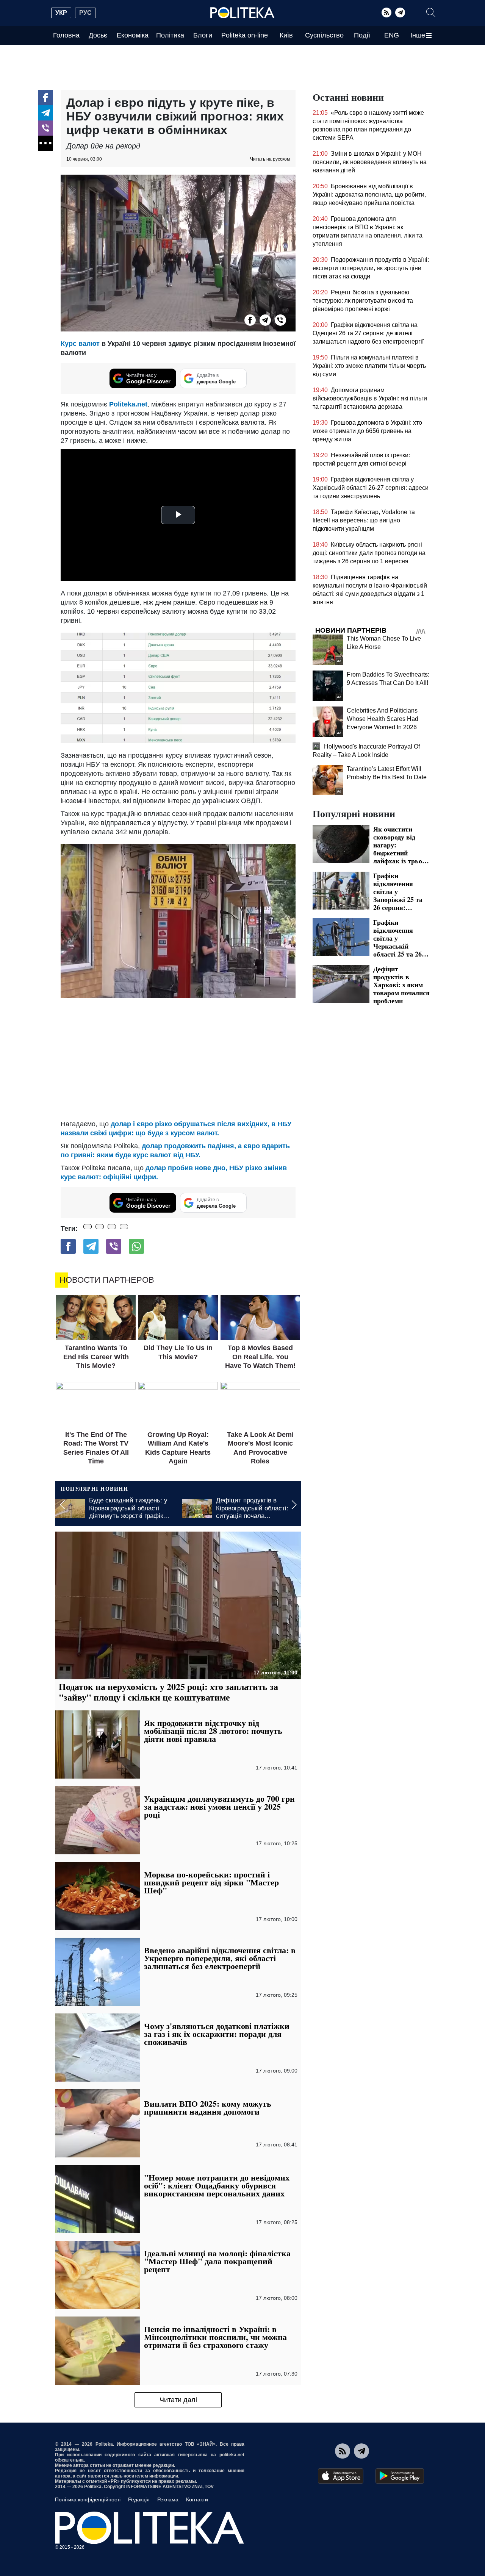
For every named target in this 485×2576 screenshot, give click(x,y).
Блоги (203, 35)
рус (85, 13)
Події (362, 35)
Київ (286, 35)
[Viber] (45, 128)
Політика (170, 35)
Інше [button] (418, 35)
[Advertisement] (178, 1059)
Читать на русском (270, 159)
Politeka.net (128, 404)
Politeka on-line (245, 35)
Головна (66, 35)
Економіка (133, 35)
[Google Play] (400, 2476)
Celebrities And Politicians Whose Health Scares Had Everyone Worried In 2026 (383, 719)
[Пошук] (431, 13)
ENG (392, 35)
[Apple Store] (341, 2476)
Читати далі (178, 2400)
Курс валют (80, 344)
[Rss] (386, 13)
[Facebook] (45, 98)
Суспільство (324, 35)
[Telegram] (400, 13)
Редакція (139, 2499)
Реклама (168, 2499)
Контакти (197, 2499)
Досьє (98, 35)
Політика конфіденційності (88, 2499)
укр (61, 13)
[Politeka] (242, 13)
